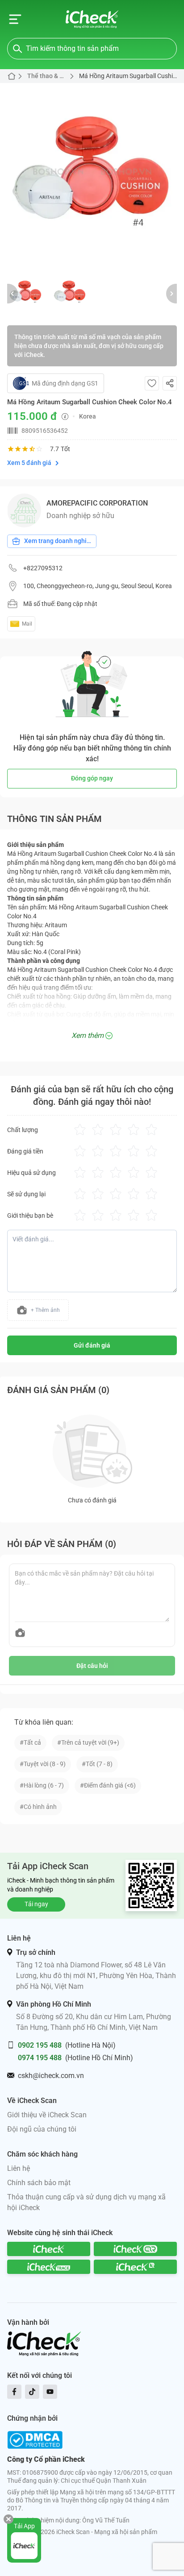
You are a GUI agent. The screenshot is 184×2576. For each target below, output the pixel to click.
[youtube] (50, 2392)
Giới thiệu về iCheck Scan (47, 2115)
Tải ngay (36, 1904)
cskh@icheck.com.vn (51, 2076)
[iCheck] (49, 2249)
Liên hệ (19, 2168)
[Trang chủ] (92, 19)
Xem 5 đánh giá (29, 463)
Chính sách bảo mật (39, 2183)
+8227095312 (43, 568)
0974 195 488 (40, 2058)
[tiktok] (32, 2392)
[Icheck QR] (135, 2249)
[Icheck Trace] (49, 2267)
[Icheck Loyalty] (135, 2267)
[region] (92, 175)
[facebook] (14, 2392)
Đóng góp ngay (92, 778)
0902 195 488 (40, 2045)
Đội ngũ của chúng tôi (42, 2129)
